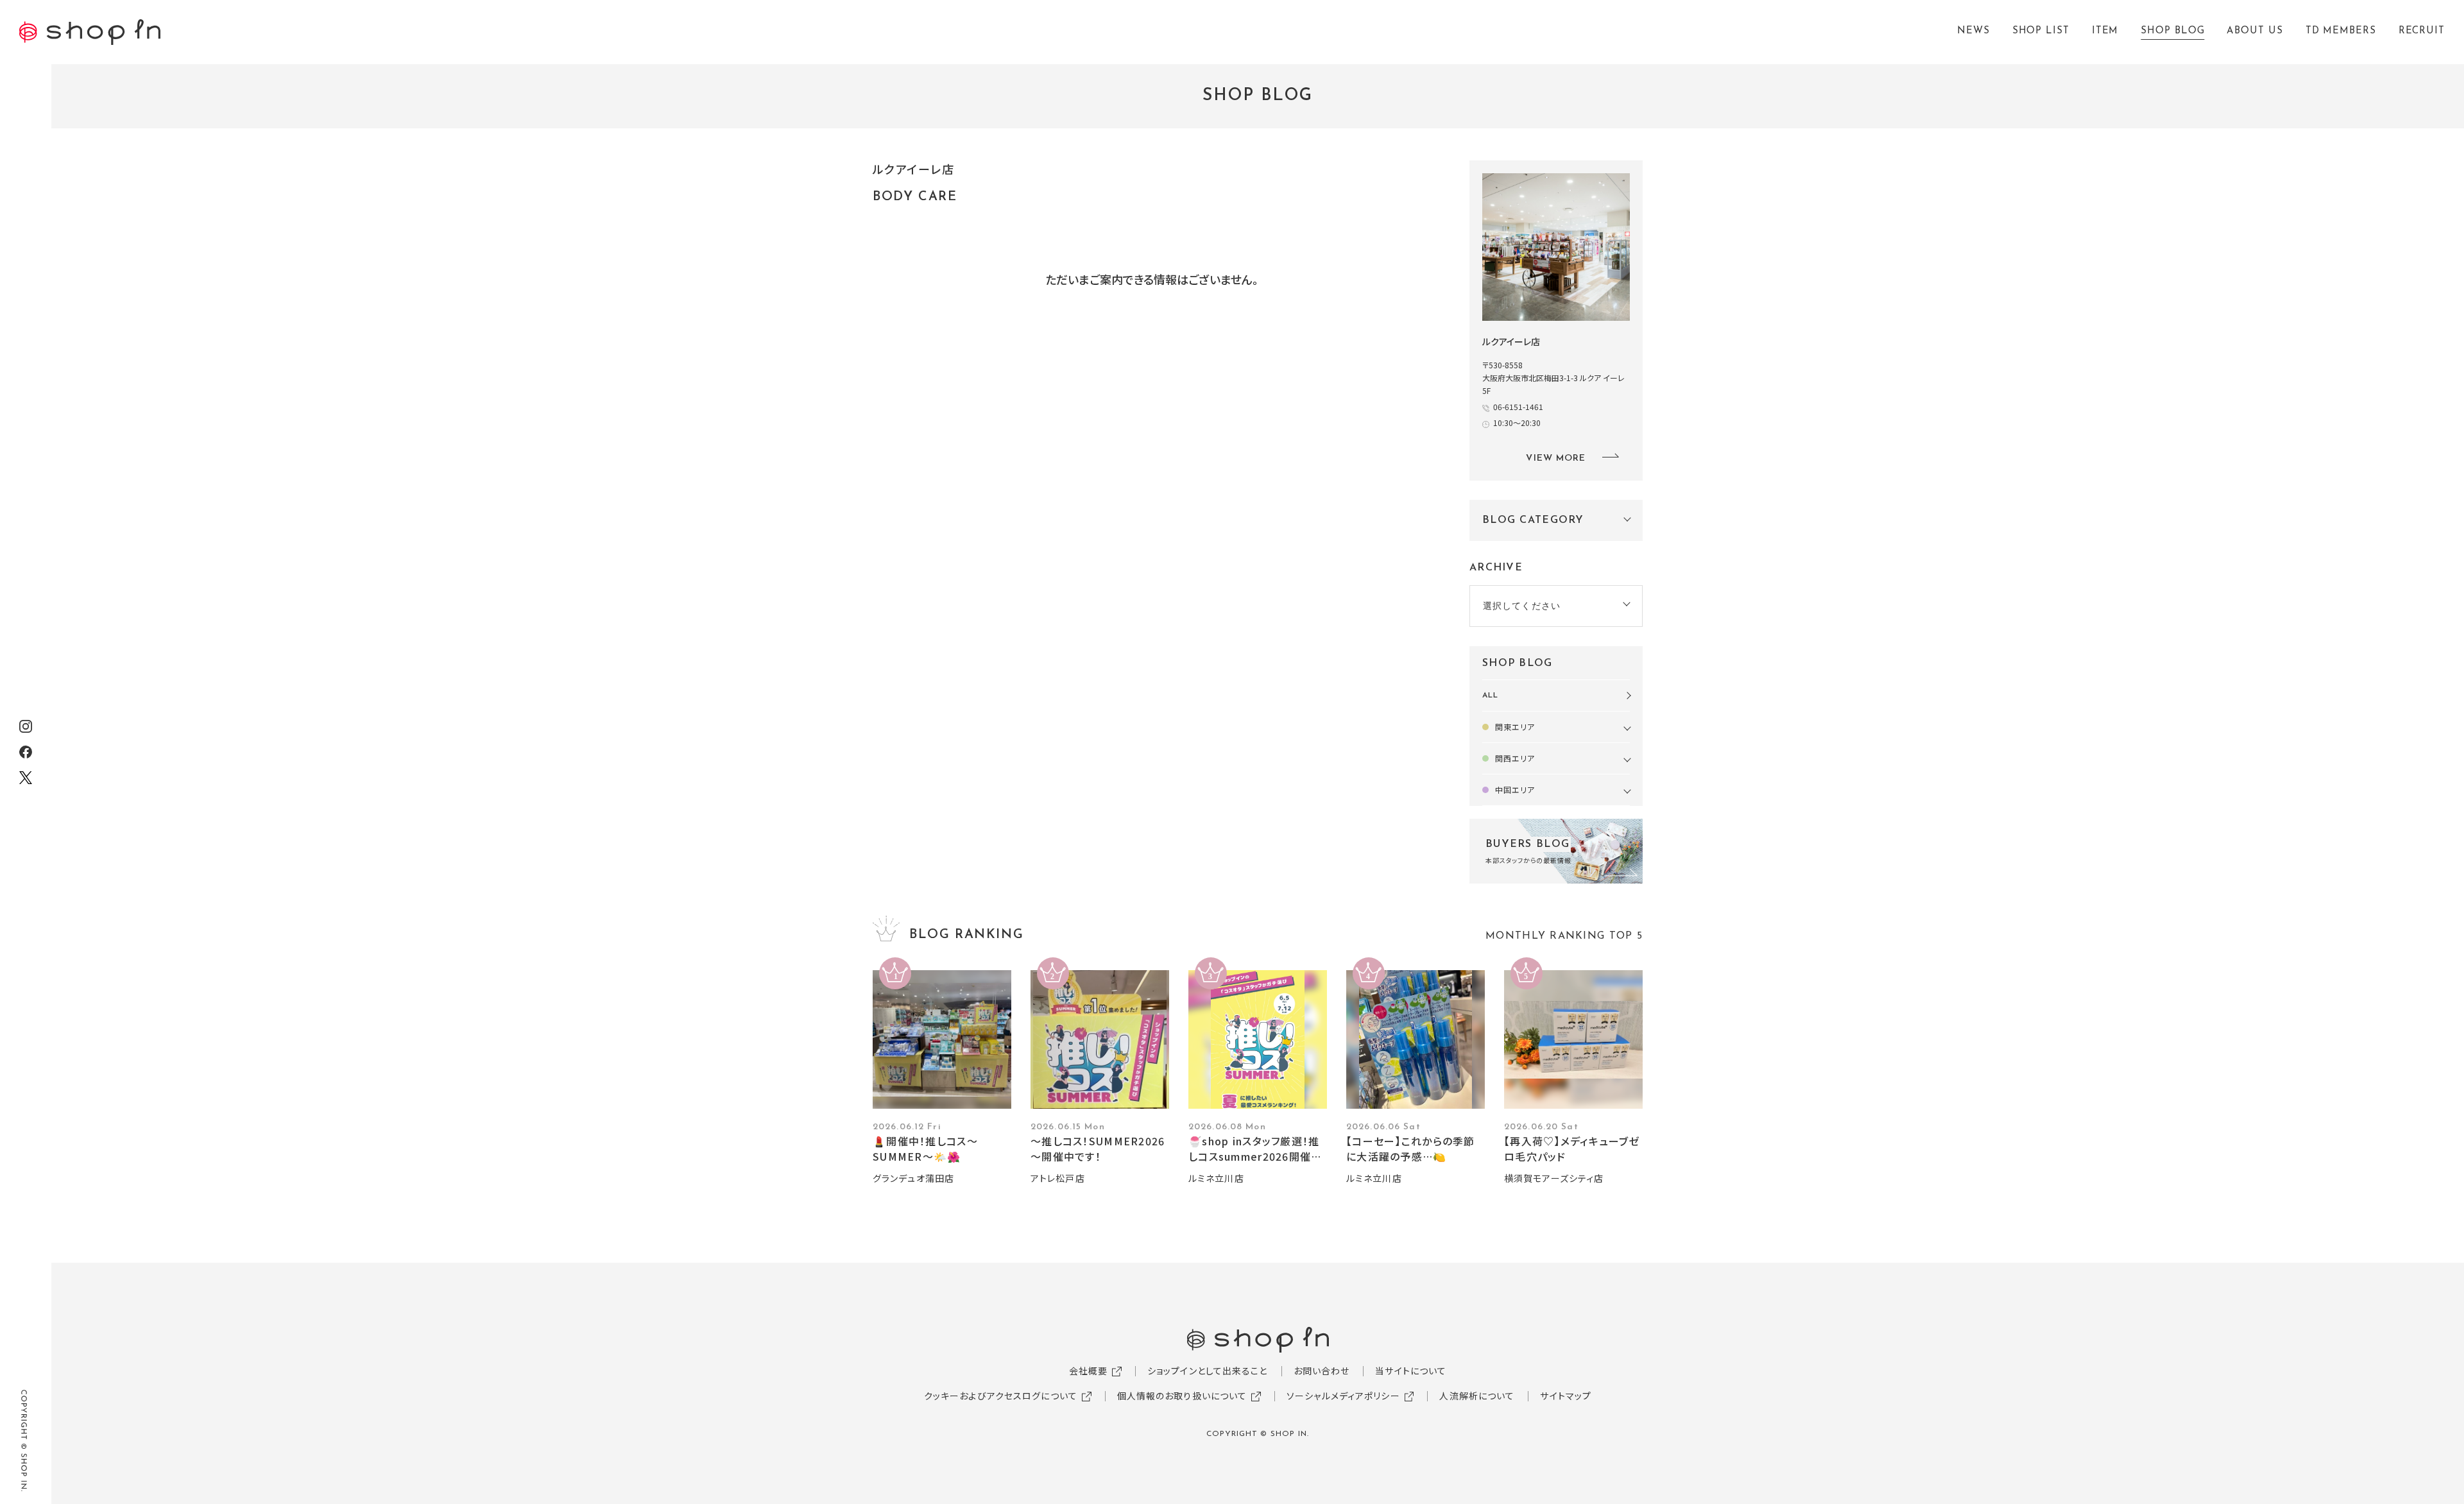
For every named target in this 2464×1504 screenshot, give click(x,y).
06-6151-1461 (1518, 406)
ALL (1490, 696)
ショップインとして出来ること (1208, 1371)
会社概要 (1088, 1371)
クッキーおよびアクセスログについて (1001, 1396)
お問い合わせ (1322, 1371)
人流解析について (1477, 1396)
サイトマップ (1566, 1396)
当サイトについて (1411, 1371)
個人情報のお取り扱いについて (1182, 1396)
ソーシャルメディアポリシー (1343, 1396)
